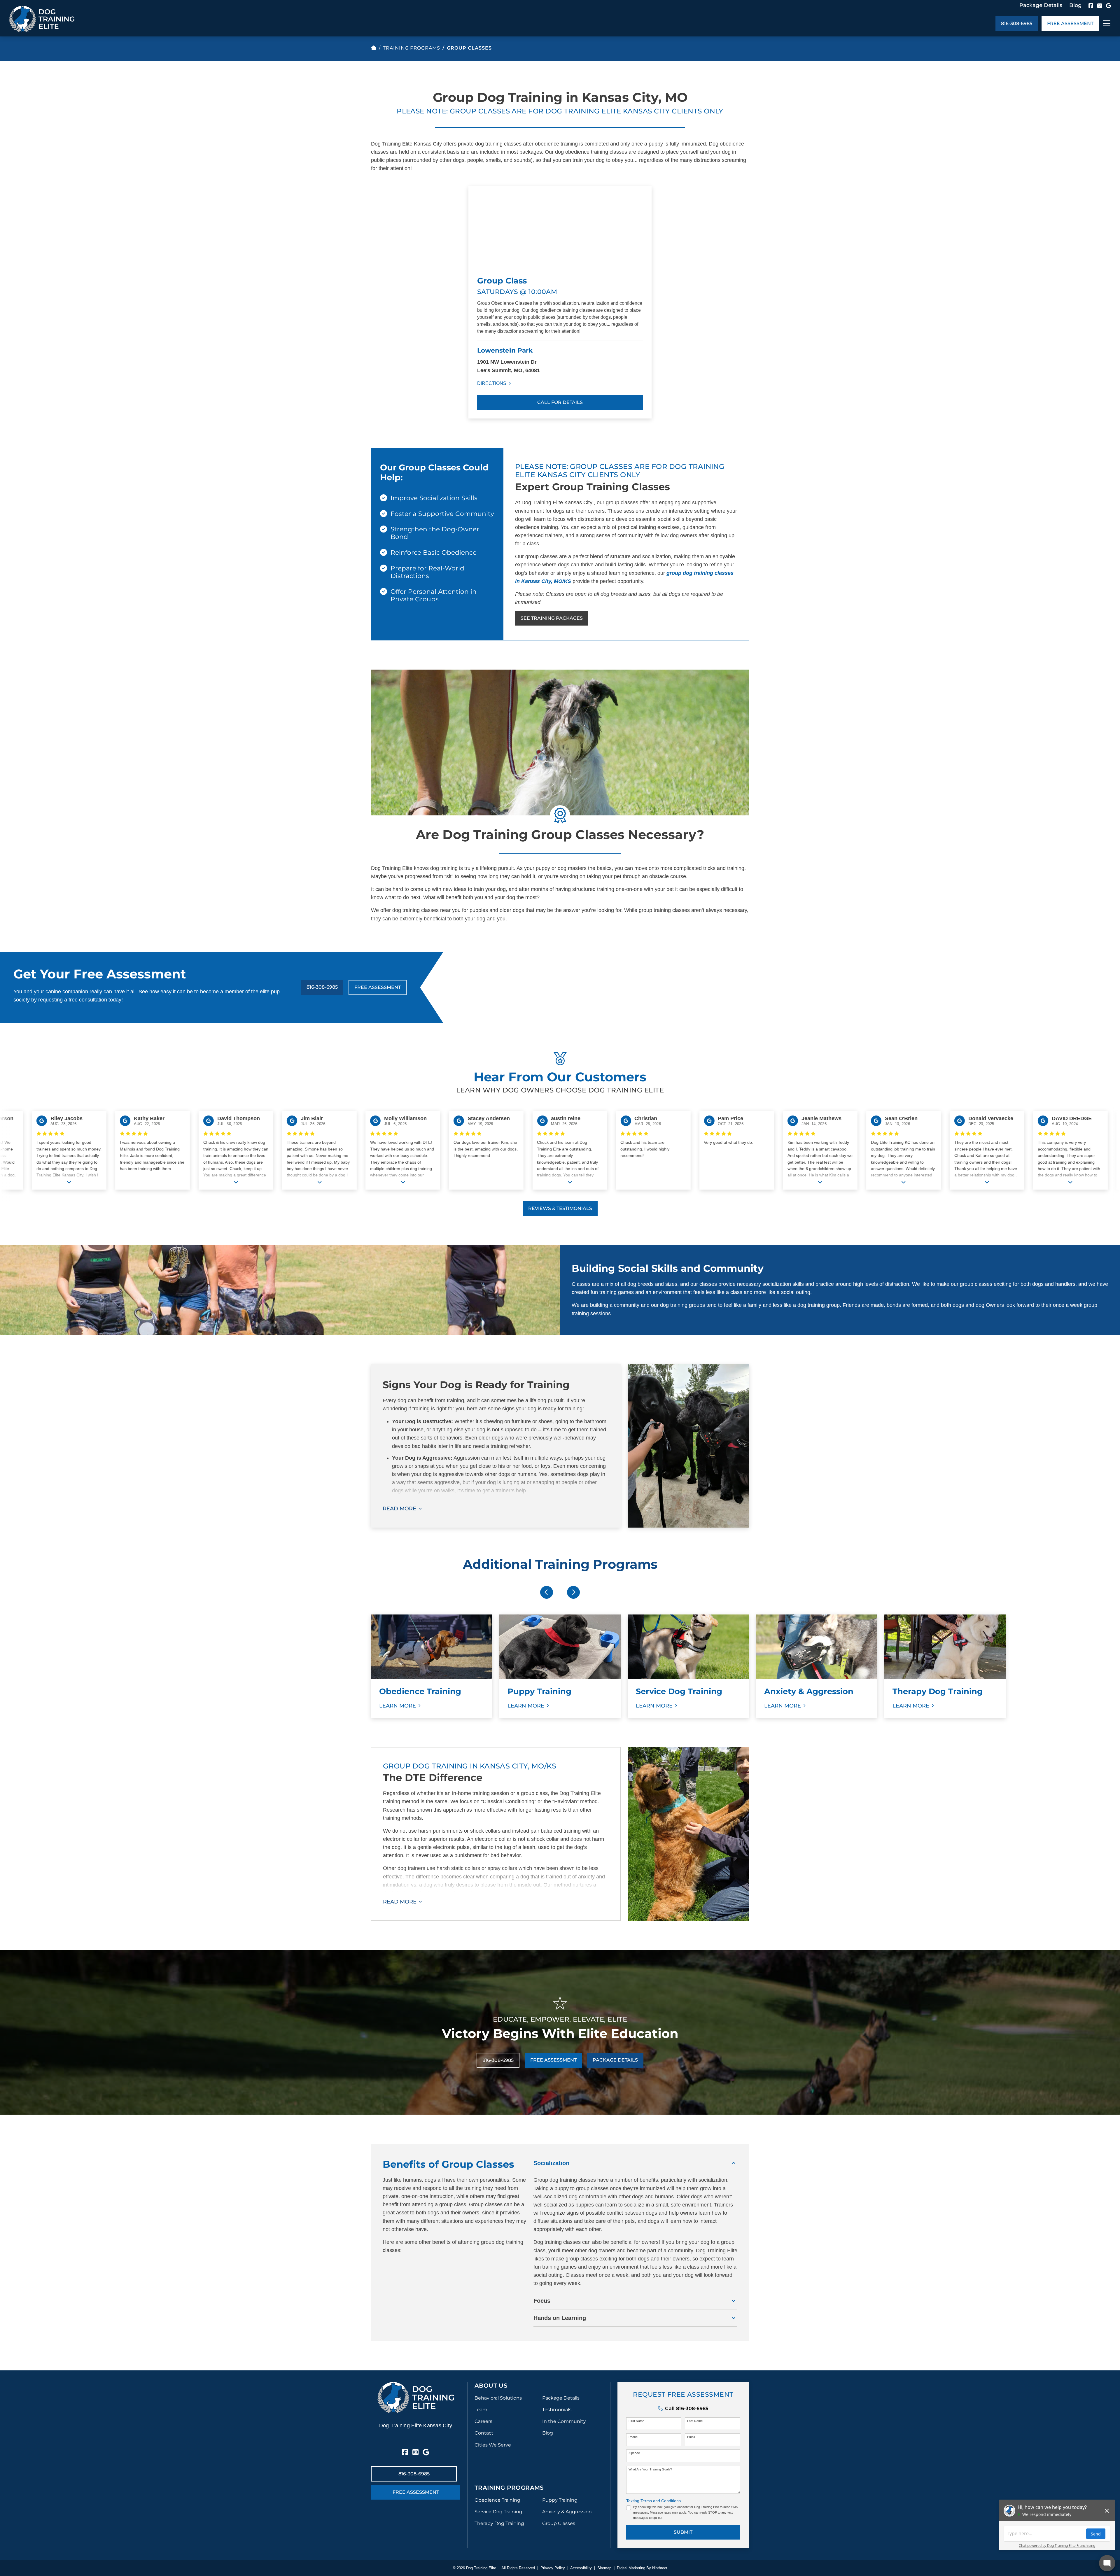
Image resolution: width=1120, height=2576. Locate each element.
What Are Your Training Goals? (650, 2469)
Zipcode (634, 2453)
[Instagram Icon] (1100, 6)
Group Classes (559, 2523)
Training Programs (412, 48)
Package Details (1041, 5)
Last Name (695, 2421)
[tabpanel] (432, 1666)
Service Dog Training (498, 2512)
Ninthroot (660, 2568)
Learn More (398, 1706)
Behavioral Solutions (498, 2398)
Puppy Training (560, 2500)
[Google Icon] (1108, 6)
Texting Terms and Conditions (653, 2501)
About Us (491, 2386)
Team (481, 2410)
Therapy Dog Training (499, 2523)
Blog (1075, 5)
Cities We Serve (493, 2445)
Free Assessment (1070, 23)
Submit (683, 2532)
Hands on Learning (560, 2318)
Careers (483, 2421)
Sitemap (604, 2568)
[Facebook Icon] (1091, 6)
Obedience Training (497, 2500)
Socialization (551, 2163)
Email (691, 2437)
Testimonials (557, 2410)
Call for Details (560, 402)
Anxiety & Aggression (567, 2512)
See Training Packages (552, 618)
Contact (484, 2433)
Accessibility (581, 2568)
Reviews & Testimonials (560, 1208)
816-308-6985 (1017, 23)
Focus (542, 2301)
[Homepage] (374, 48)
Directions (492, 383)
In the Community (564, 2421)
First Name (636, 2421)
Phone (633, 2437)
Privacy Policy (553, 2568)
